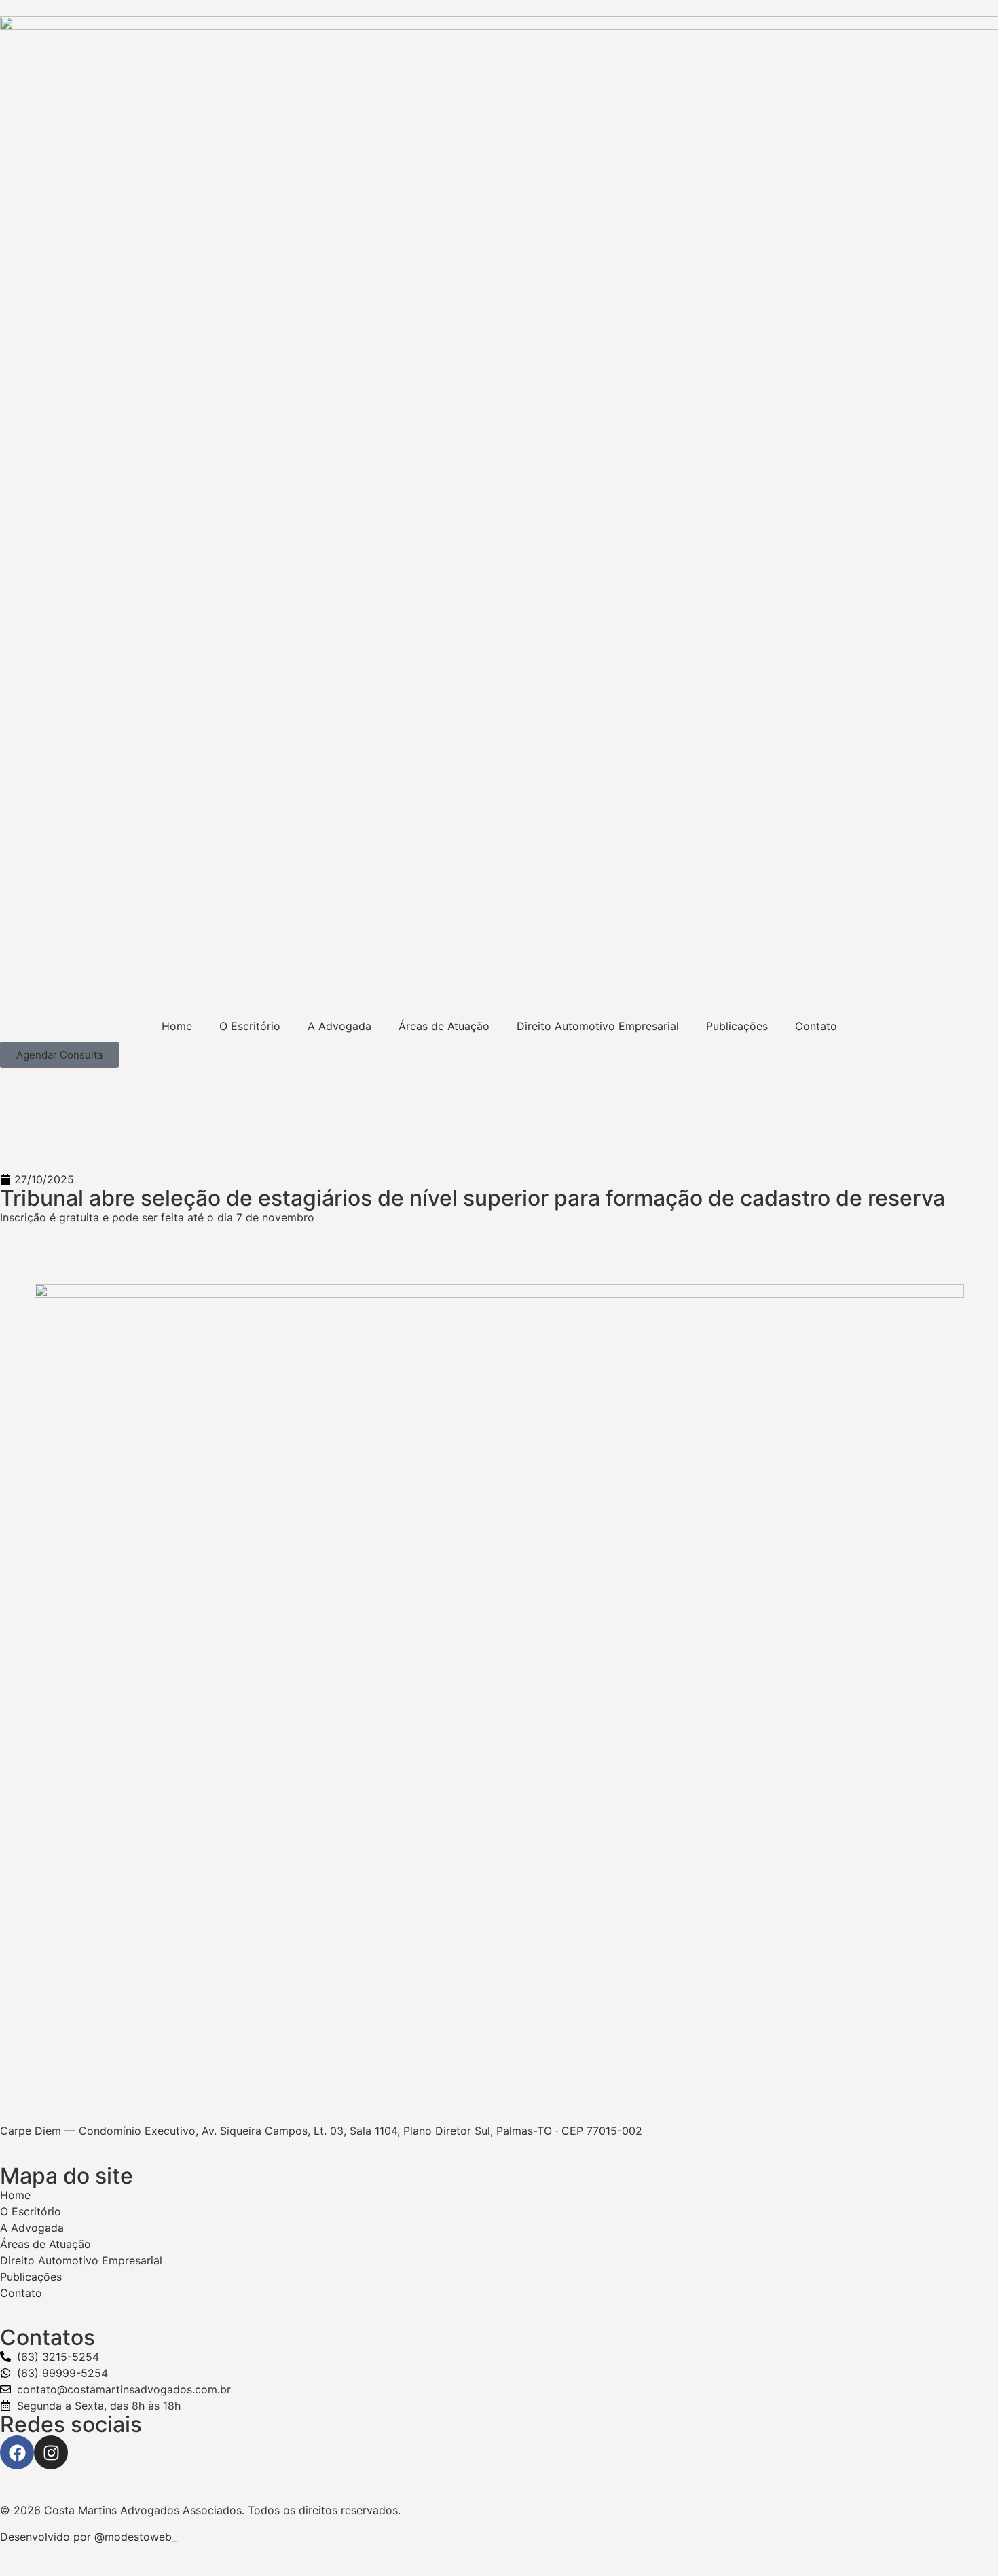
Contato (816, 1026)
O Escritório (250, 1026)
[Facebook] (17, 2452)
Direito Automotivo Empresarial (598, 1026)
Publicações (737, 1026)
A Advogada (339, 1026)
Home (177, 1026)
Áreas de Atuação (444, 1026)
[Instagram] (51, 2452)
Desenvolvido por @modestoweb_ (88, 2537)
